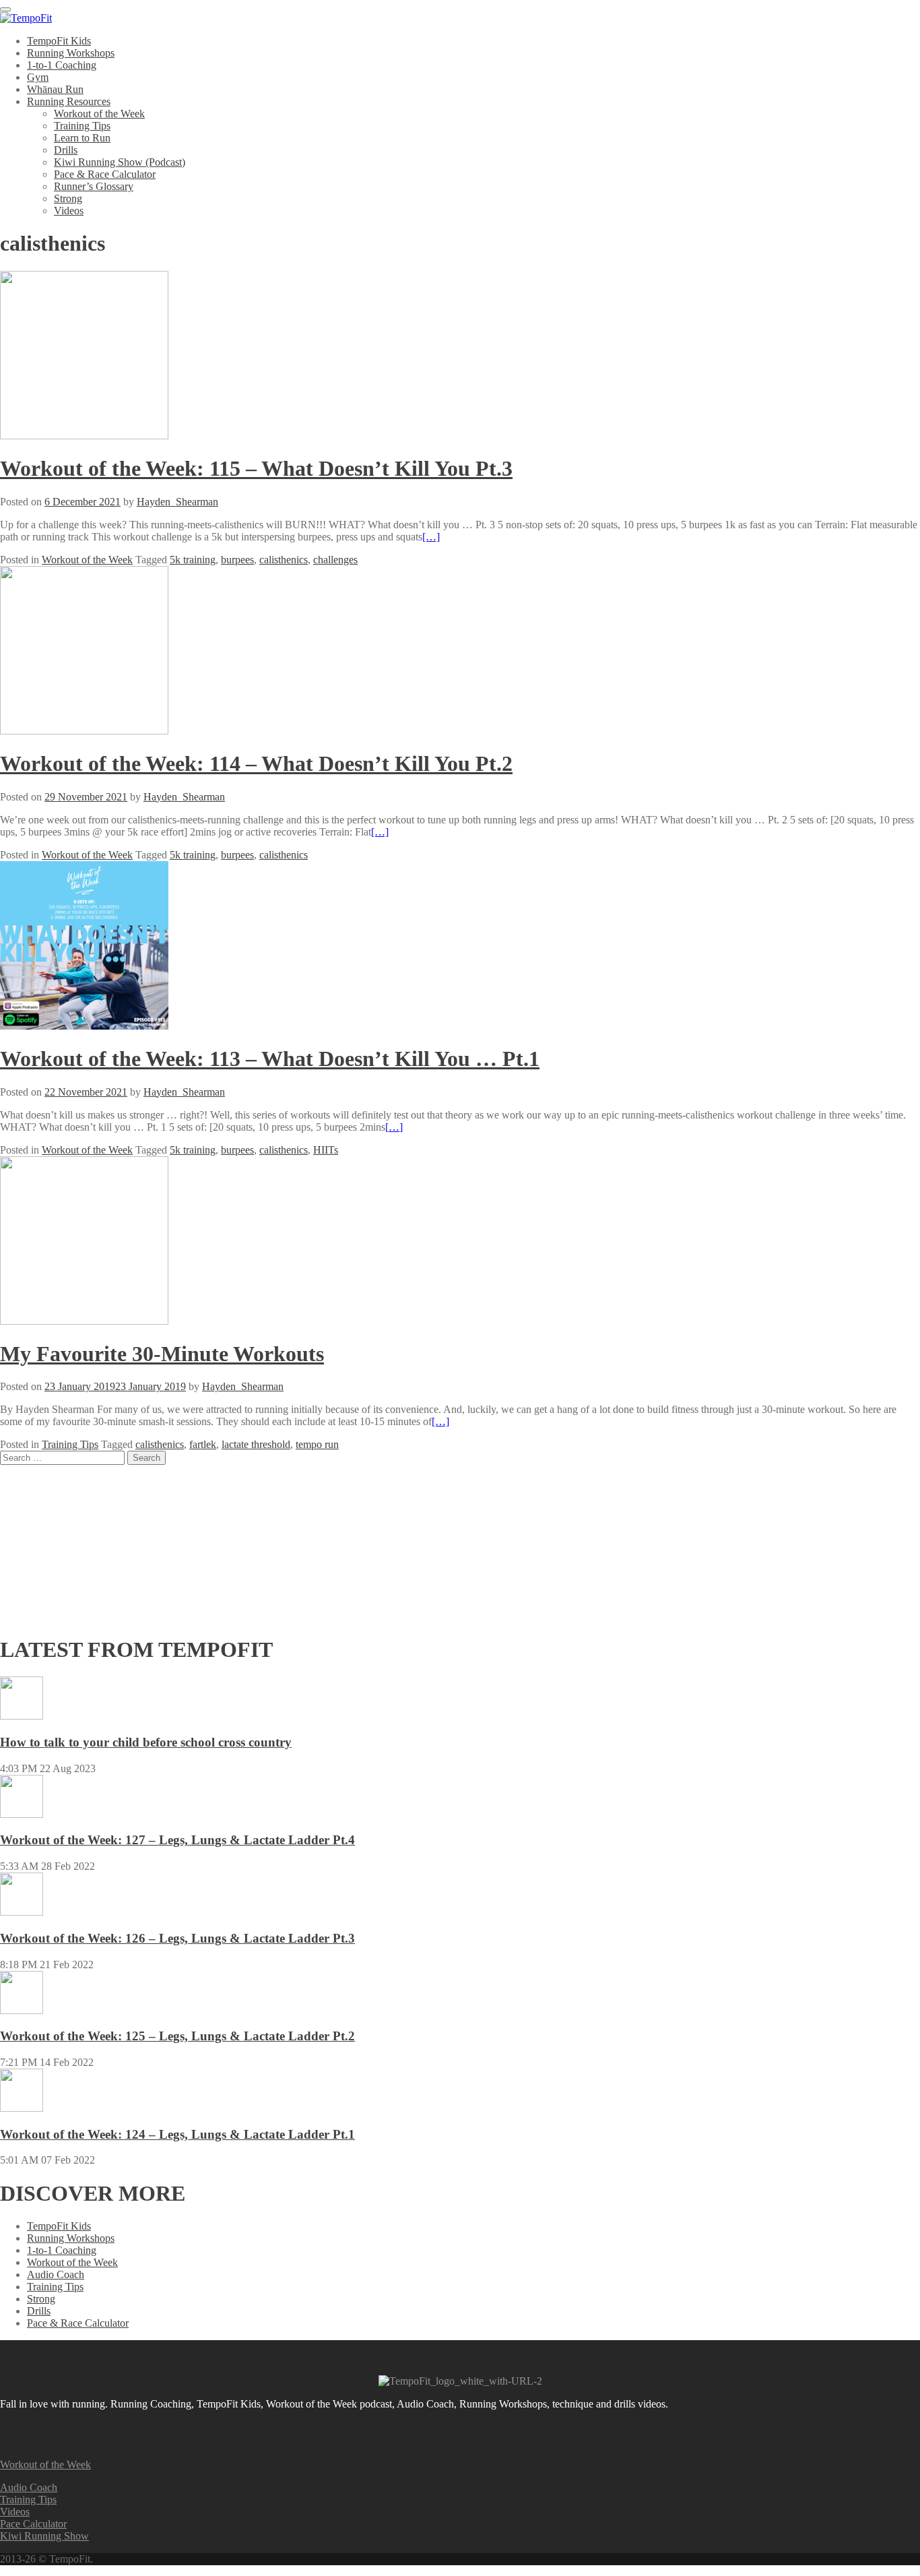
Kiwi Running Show (44, 2536)
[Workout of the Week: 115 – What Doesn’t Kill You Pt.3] (84, 436)
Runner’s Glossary (94, 186)
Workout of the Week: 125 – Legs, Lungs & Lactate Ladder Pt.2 (177, 2036)
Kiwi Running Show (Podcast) (120, 162)
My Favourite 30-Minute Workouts (162, 1354)
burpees (237, 560)
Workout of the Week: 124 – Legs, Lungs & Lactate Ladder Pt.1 (177, 2134)
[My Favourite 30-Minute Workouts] (84, 1321)
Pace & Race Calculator (105, 174)
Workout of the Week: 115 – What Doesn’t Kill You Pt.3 (256, 468)
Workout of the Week (99, 114)
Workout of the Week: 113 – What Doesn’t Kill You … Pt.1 (270, 1059)
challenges (335, 560)
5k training (193, 560)
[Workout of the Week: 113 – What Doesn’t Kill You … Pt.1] (84, 1026)
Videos (69, 211)
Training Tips (82, 126)
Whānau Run (55, 89)
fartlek (203, 1444)
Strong (68, 198)
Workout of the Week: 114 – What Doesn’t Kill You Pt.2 (256, 763)
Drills (66, 150)
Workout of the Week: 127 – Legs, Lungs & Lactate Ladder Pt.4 (177, 1840)
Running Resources (69, 101)
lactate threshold (256, 1444)
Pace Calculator (33, 2524)
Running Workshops (71, 53)
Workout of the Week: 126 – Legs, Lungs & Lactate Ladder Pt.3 (177, 1938)
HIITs (326, 1150)
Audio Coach (56, 2274)
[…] (431, 537)
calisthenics (284, 560)
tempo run (317, 1444)
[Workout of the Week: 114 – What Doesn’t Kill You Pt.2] (84, 731)
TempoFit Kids (59, 41)
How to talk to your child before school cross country (146, 1742)
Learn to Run (82, 138)
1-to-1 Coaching (62, 65)
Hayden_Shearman (177, 502)
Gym (38, 77)
